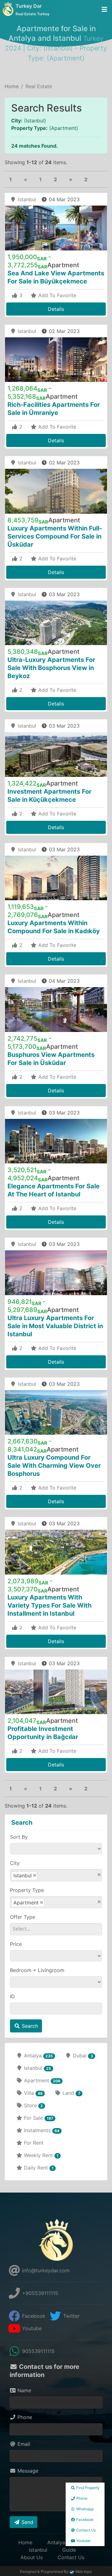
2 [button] (55, 179)
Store (33, 2105)
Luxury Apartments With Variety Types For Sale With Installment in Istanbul (49, 1605)
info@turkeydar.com (45, 2270)
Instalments (41, 2130)
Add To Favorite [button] (56, 295)
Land (70, 2093)
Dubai (82, 2056)
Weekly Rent (40, 2155)
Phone (24, 2417)
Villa (33, 2093)
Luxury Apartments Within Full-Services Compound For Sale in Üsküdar (55, 536)
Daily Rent (38, 2168)
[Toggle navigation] (104, 10)
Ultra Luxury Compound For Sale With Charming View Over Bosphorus (54, 1466)
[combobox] (56, 1875)
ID (12, 1996)
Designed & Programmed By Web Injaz (56, 2571)
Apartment (41, 2080)
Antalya (38, 2056)
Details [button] (56, 309)
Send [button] (27, 2522)
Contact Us (71, 2557)
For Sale (38, 2118)
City (15, 1863)
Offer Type (23, 1917)
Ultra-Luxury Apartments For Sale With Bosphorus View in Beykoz (51, 668)
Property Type (27, 1890)
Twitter (71, 2316)
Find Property (87, 2488)
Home (12, 86)
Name (23, 2390)
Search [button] (29, 2026)
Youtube (31, 2328)
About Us (32, 2557)
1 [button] (11, 179)
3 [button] (20, 295)
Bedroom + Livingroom (37, 1970)
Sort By (19, 1837)
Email (23, 2444)
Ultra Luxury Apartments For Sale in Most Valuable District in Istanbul (55, 1326)
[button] (71, 179)
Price (16, 1944)
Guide (69, 2550)
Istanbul (26, 199)
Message (27, 2471)
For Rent (33, 2143)
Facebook (33, 2316)
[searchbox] (52, 1875)
